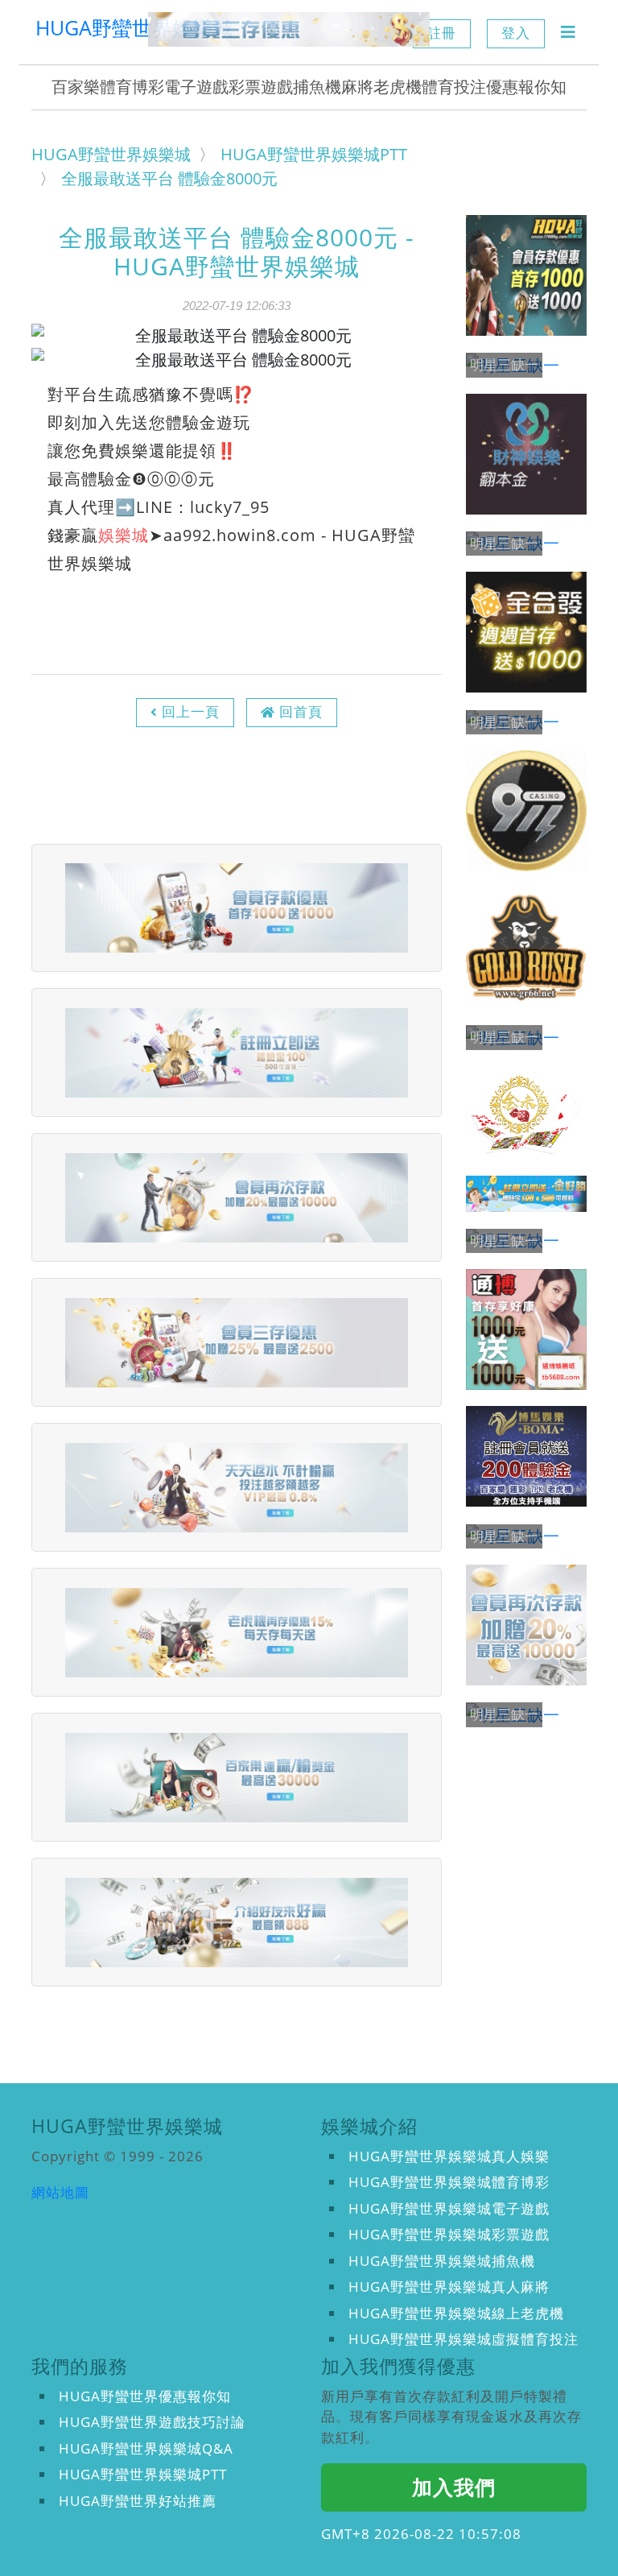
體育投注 (454, 87)
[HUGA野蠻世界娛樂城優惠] (289, 29)
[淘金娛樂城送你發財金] (526, 948)
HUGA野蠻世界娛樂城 (134, 27)
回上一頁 (191, 711)
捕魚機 (317, 87)
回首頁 (301, 711)
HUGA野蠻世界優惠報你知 (145, 2396)
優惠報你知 (526, 87)
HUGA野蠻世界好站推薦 (138, 2501)
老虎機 (398, 87)
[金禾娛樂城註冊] (526, 1113)
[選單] (568, 32)
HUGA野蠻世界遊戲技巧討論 (152, 2422)
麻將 (357, 87)
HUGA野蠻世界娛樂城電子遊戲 (449, 2208)
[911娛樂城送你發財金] (526, 811)
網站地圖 (60, 2192)
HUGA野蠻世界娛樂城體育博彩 (449, 2182)
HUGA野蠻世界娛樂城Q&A (146, 2448)
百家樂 (76, 87)
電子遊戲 (196, 87)
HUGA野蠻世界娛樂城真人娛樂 (449, 2156)
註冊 (442, 33)
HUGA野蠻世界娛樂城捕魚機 (442, 2261)
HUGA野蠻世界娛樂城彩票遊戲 (449, 2234)
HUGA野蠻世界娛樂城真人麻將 (449, 2287)
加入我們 (454, 2487)
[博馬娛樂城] (526, 1456)
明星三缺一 (504, 365)
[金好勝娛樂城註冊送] (526, 1194)
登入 (516, 33)
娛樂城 (124, 535)
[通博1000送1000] (526, 1329)
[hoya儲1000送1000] (526, 275)
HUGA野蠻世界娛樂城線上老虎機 (456, 2313)
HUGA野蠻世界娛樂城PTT (143, 2474)
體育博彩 (132, 87)
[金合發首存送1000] (526, 632)
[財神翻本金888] (526, 454)
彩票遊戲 (261, 87)
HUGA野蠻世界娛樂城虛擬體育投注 (463, 2339)
